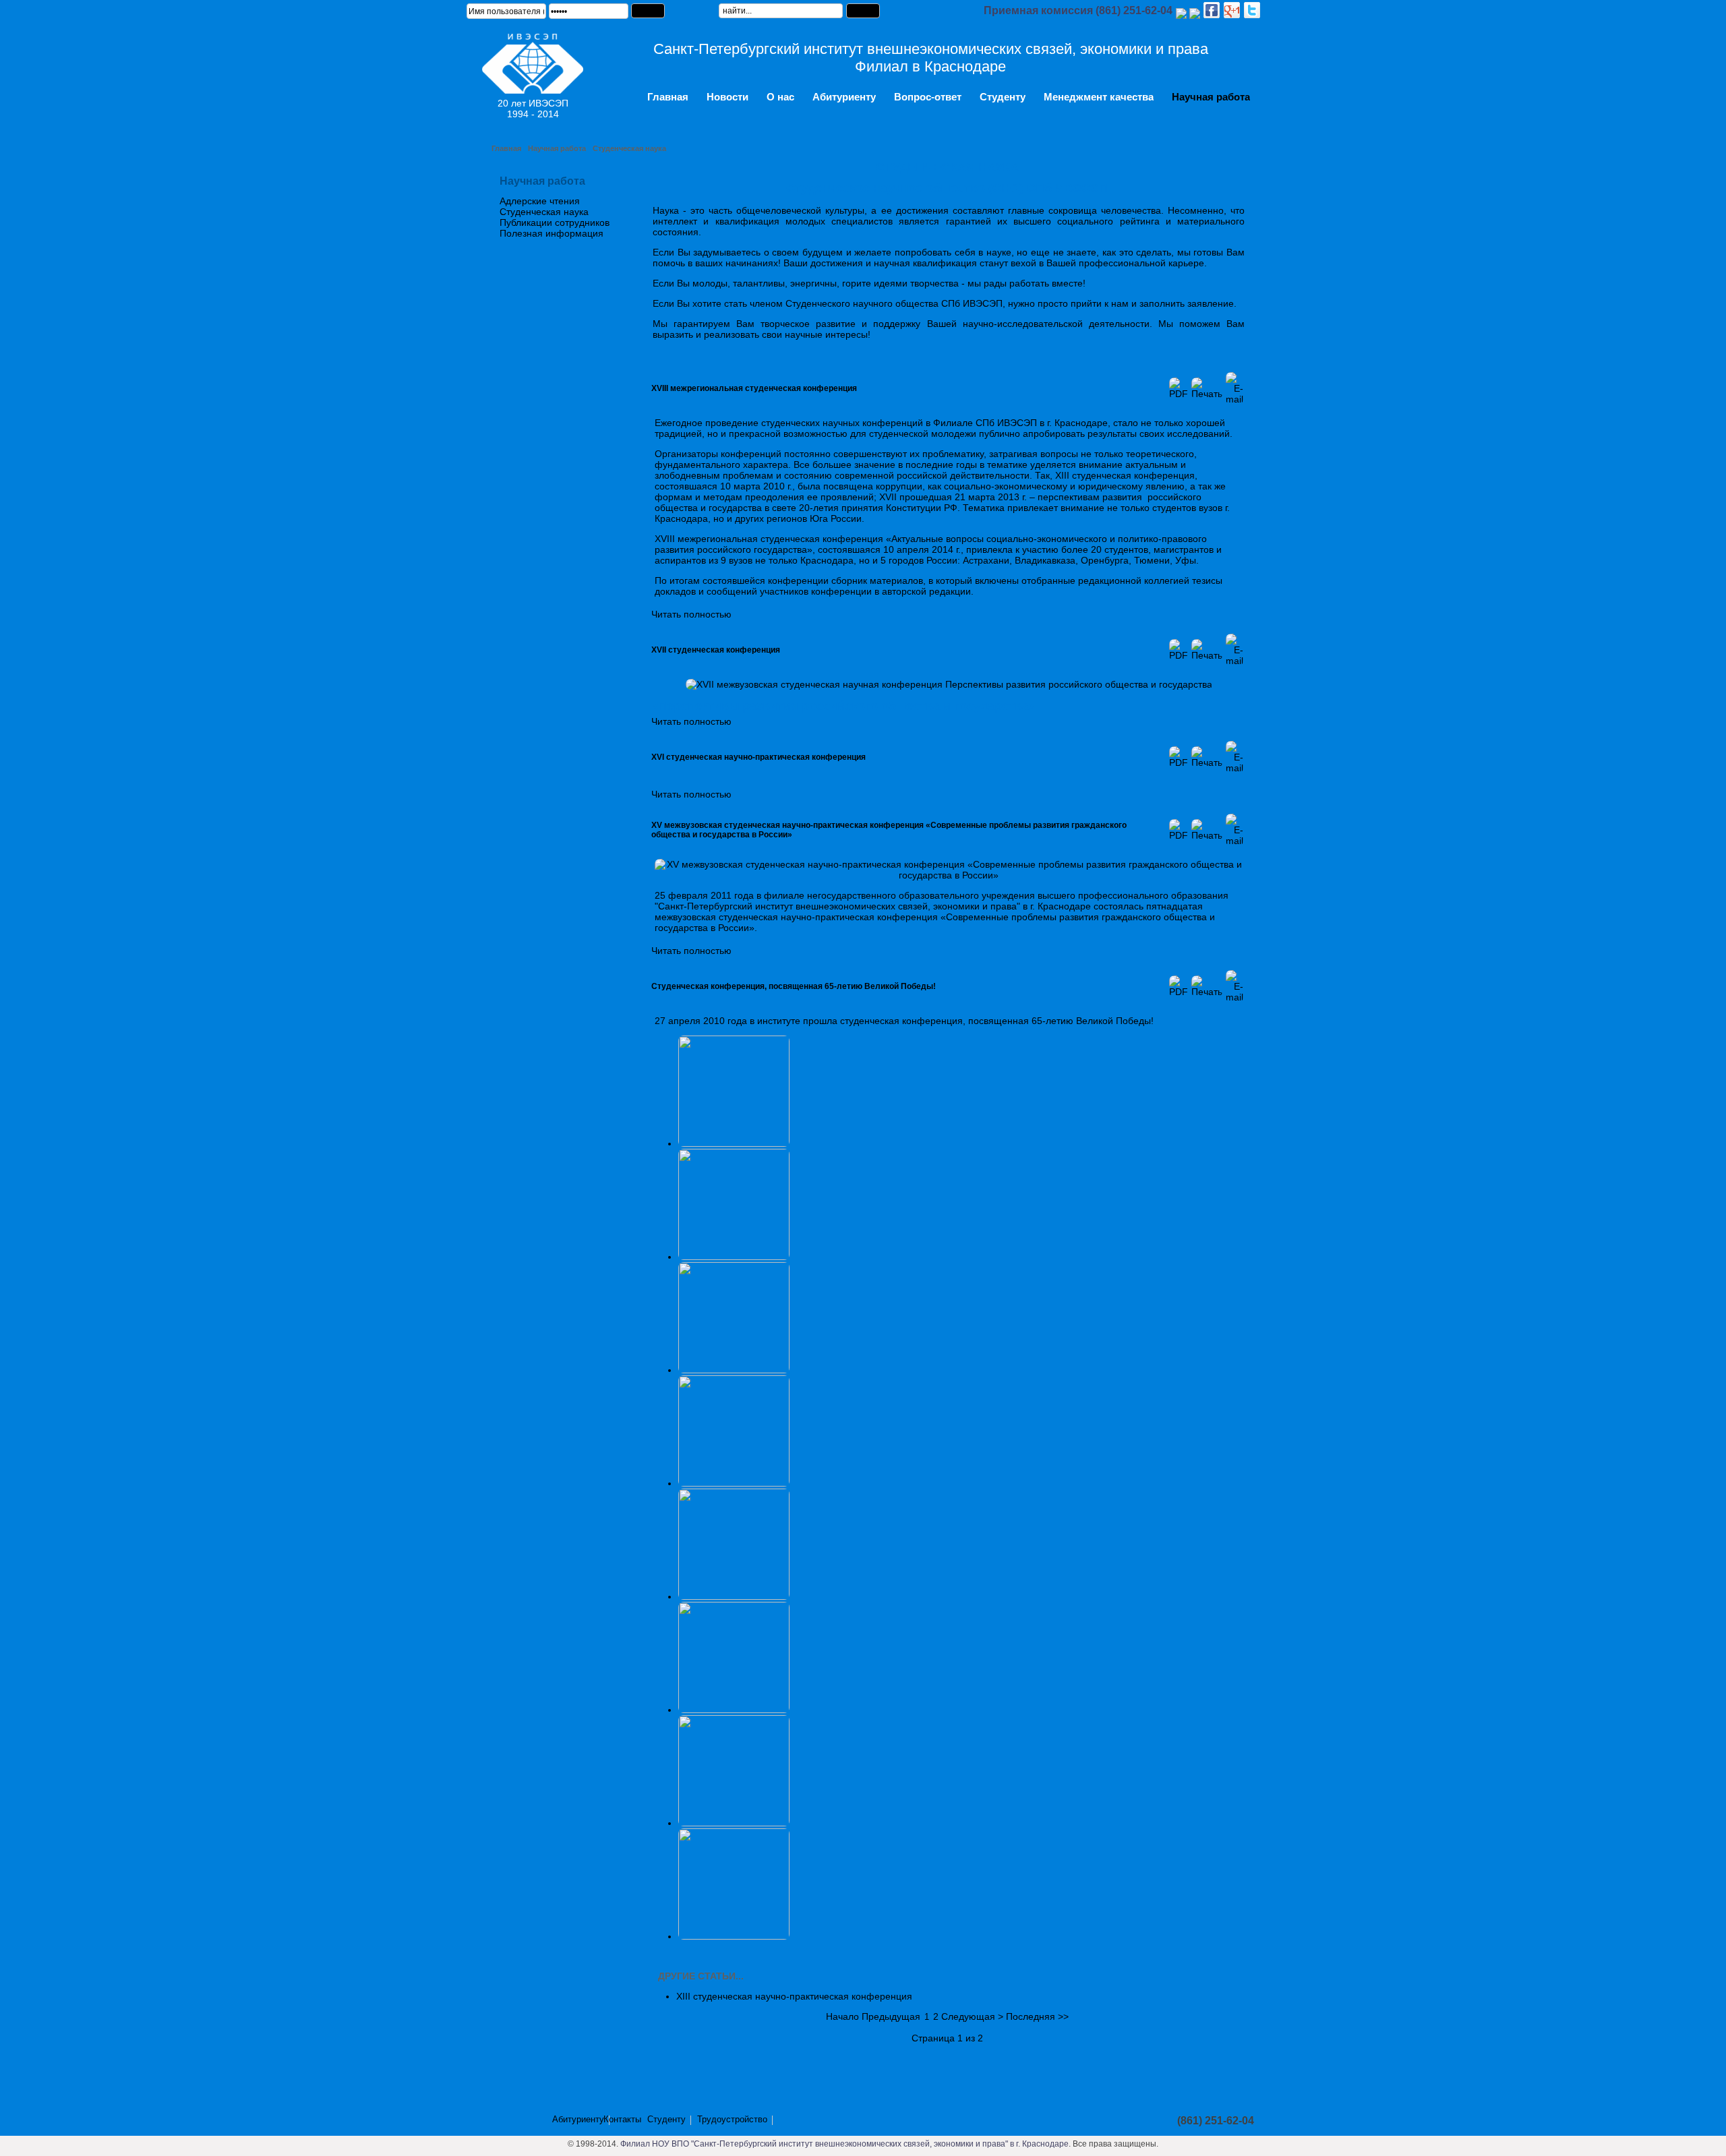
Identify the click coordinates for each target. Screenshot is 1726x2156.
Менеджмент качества (1099, 97)
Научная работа (1211, 97)
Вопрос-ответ (928, 97)
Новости (727, 97)
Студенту (1003, 97)
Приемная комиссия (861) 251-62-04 (1078, 10)
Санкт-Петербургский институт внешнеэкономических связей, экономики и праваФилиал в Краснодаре (931, 58)
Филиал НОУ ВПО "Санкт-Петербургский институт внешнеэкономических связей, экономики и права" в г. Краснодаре (844, 2144)
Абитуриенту (844, 97)
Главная (668, 97)
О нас (780, 97)
